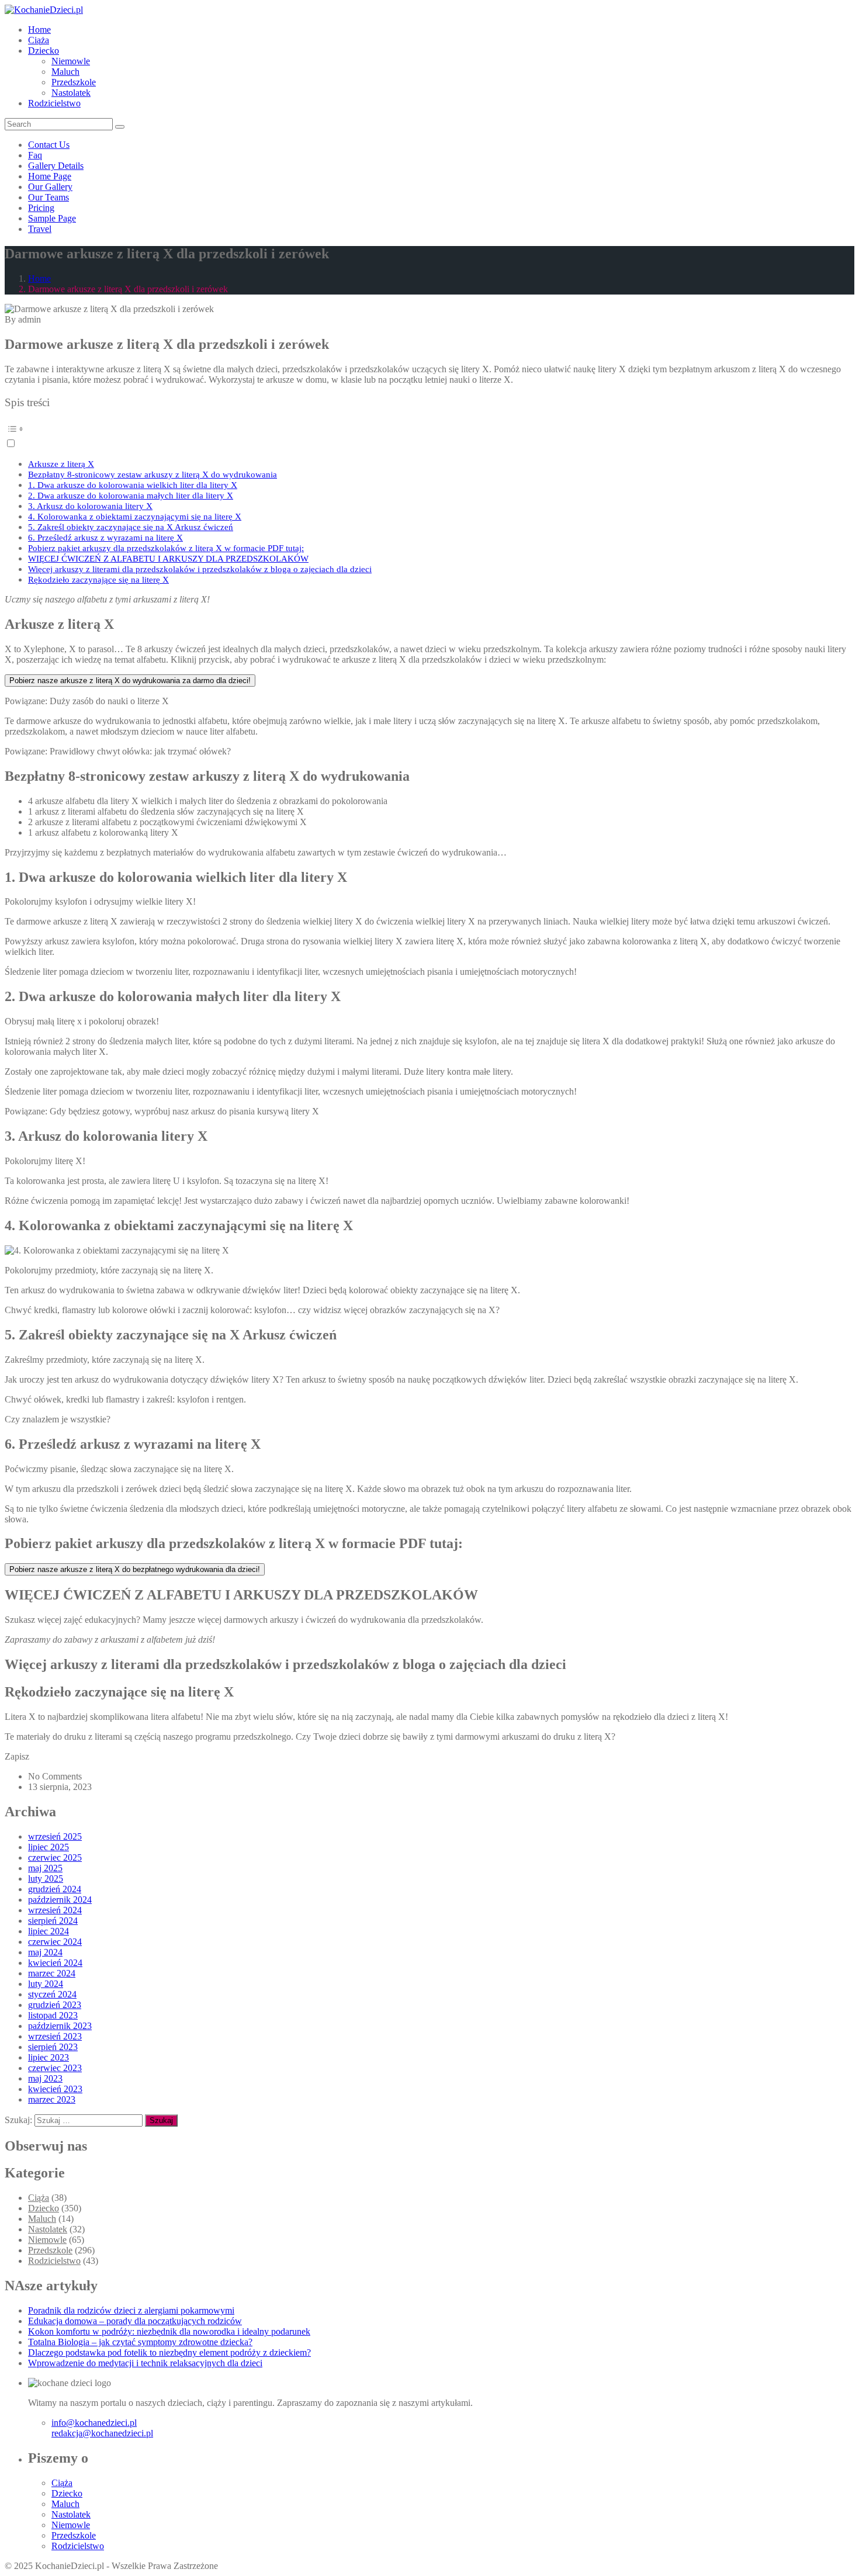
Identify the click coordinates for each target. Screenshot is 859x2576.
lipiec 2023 (49, 2057)
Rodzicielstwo (54, 103)
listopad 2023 (53, 2015)
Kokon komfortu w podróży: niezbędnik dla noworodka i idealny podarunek (169, 2331)
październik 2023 (60, 2026)
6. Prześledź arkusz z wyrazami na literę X (105, 537)
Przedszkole (74, 82)
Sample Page (52, 218)
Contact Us (49, 145)
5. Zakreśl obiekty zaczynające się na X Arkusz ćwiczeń (131, 527)
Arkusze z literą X (61, 464)
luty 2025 (46, 1879)
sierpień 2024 (53, 1921)
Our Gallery (50, 187)
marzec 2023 (52, 2099)
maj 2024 (45, 1952)
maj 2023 (45, 2078)
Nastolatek (71, 93)
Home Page (50, 176)
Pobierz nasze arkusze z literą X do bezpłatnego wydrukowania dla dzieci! (135, 1569)
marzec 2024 (52, 1973)
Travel (40, 229)
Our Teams (49, 197)
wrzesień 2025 (55, 1836)
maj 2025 (45, 1868)
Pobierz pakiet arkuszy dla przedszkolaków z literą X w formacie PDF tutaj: (166, 548)
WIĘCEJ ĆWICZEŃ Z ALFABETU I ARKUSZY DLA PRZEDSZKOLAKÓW (168, 558)
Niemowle (71, 61)
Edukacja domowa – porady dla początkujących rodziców (135, 2321)
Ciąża (39, 40)
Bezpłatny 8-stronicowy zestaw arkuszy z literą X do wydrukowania (153, 474)
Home (39, 30)
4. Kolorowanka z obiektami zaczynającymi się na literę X (135, 516)
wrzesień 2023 (55, 2036)
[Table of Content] (430, 429)
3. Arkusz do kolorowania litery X (90, 506)
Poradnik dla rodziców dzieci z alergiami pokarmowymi (131, 2310)
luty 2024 (46, 1984)
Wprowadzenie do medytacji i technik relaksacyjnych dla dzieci (145, 2363)
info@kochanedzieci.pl (94, 2423)
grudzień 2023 (55, 2005)
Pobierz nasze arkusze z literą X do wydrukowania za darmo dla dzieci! (130, 681)
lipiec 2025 (49, 1847)
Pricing (41, 208)
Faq (35, 155)
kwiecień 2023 (55, 2089)
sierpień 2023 (53, 2047)
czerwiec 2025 (55, 1857)
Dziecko (44, 51)
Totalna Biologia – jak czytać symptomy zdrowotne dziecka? (140, 2342)
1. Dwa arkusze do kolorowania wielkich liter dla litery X (133, 485)
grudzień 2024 (55, 1889)
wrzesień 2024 (55, 1910)
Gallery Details (56, 166)
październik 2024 (60, 1900)
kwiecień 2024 (55, 1963)
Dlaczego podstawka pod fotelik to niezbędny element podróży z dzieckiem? (169, 2352)
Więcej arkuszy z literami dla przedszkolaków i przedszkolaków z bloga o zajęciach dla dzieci (200, 569)
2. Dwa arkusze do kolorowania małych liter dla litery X (131, 495)
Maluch (65, 72)
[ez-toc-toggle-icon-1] (430, 434)
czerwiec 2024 (55, 1942)
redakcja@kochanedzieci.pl (102, 2433)
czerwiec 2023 (55, 2068)
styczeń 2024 (52, 1994)
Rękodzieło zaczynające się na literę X (98, 579)
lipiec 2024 (49, 1931)
